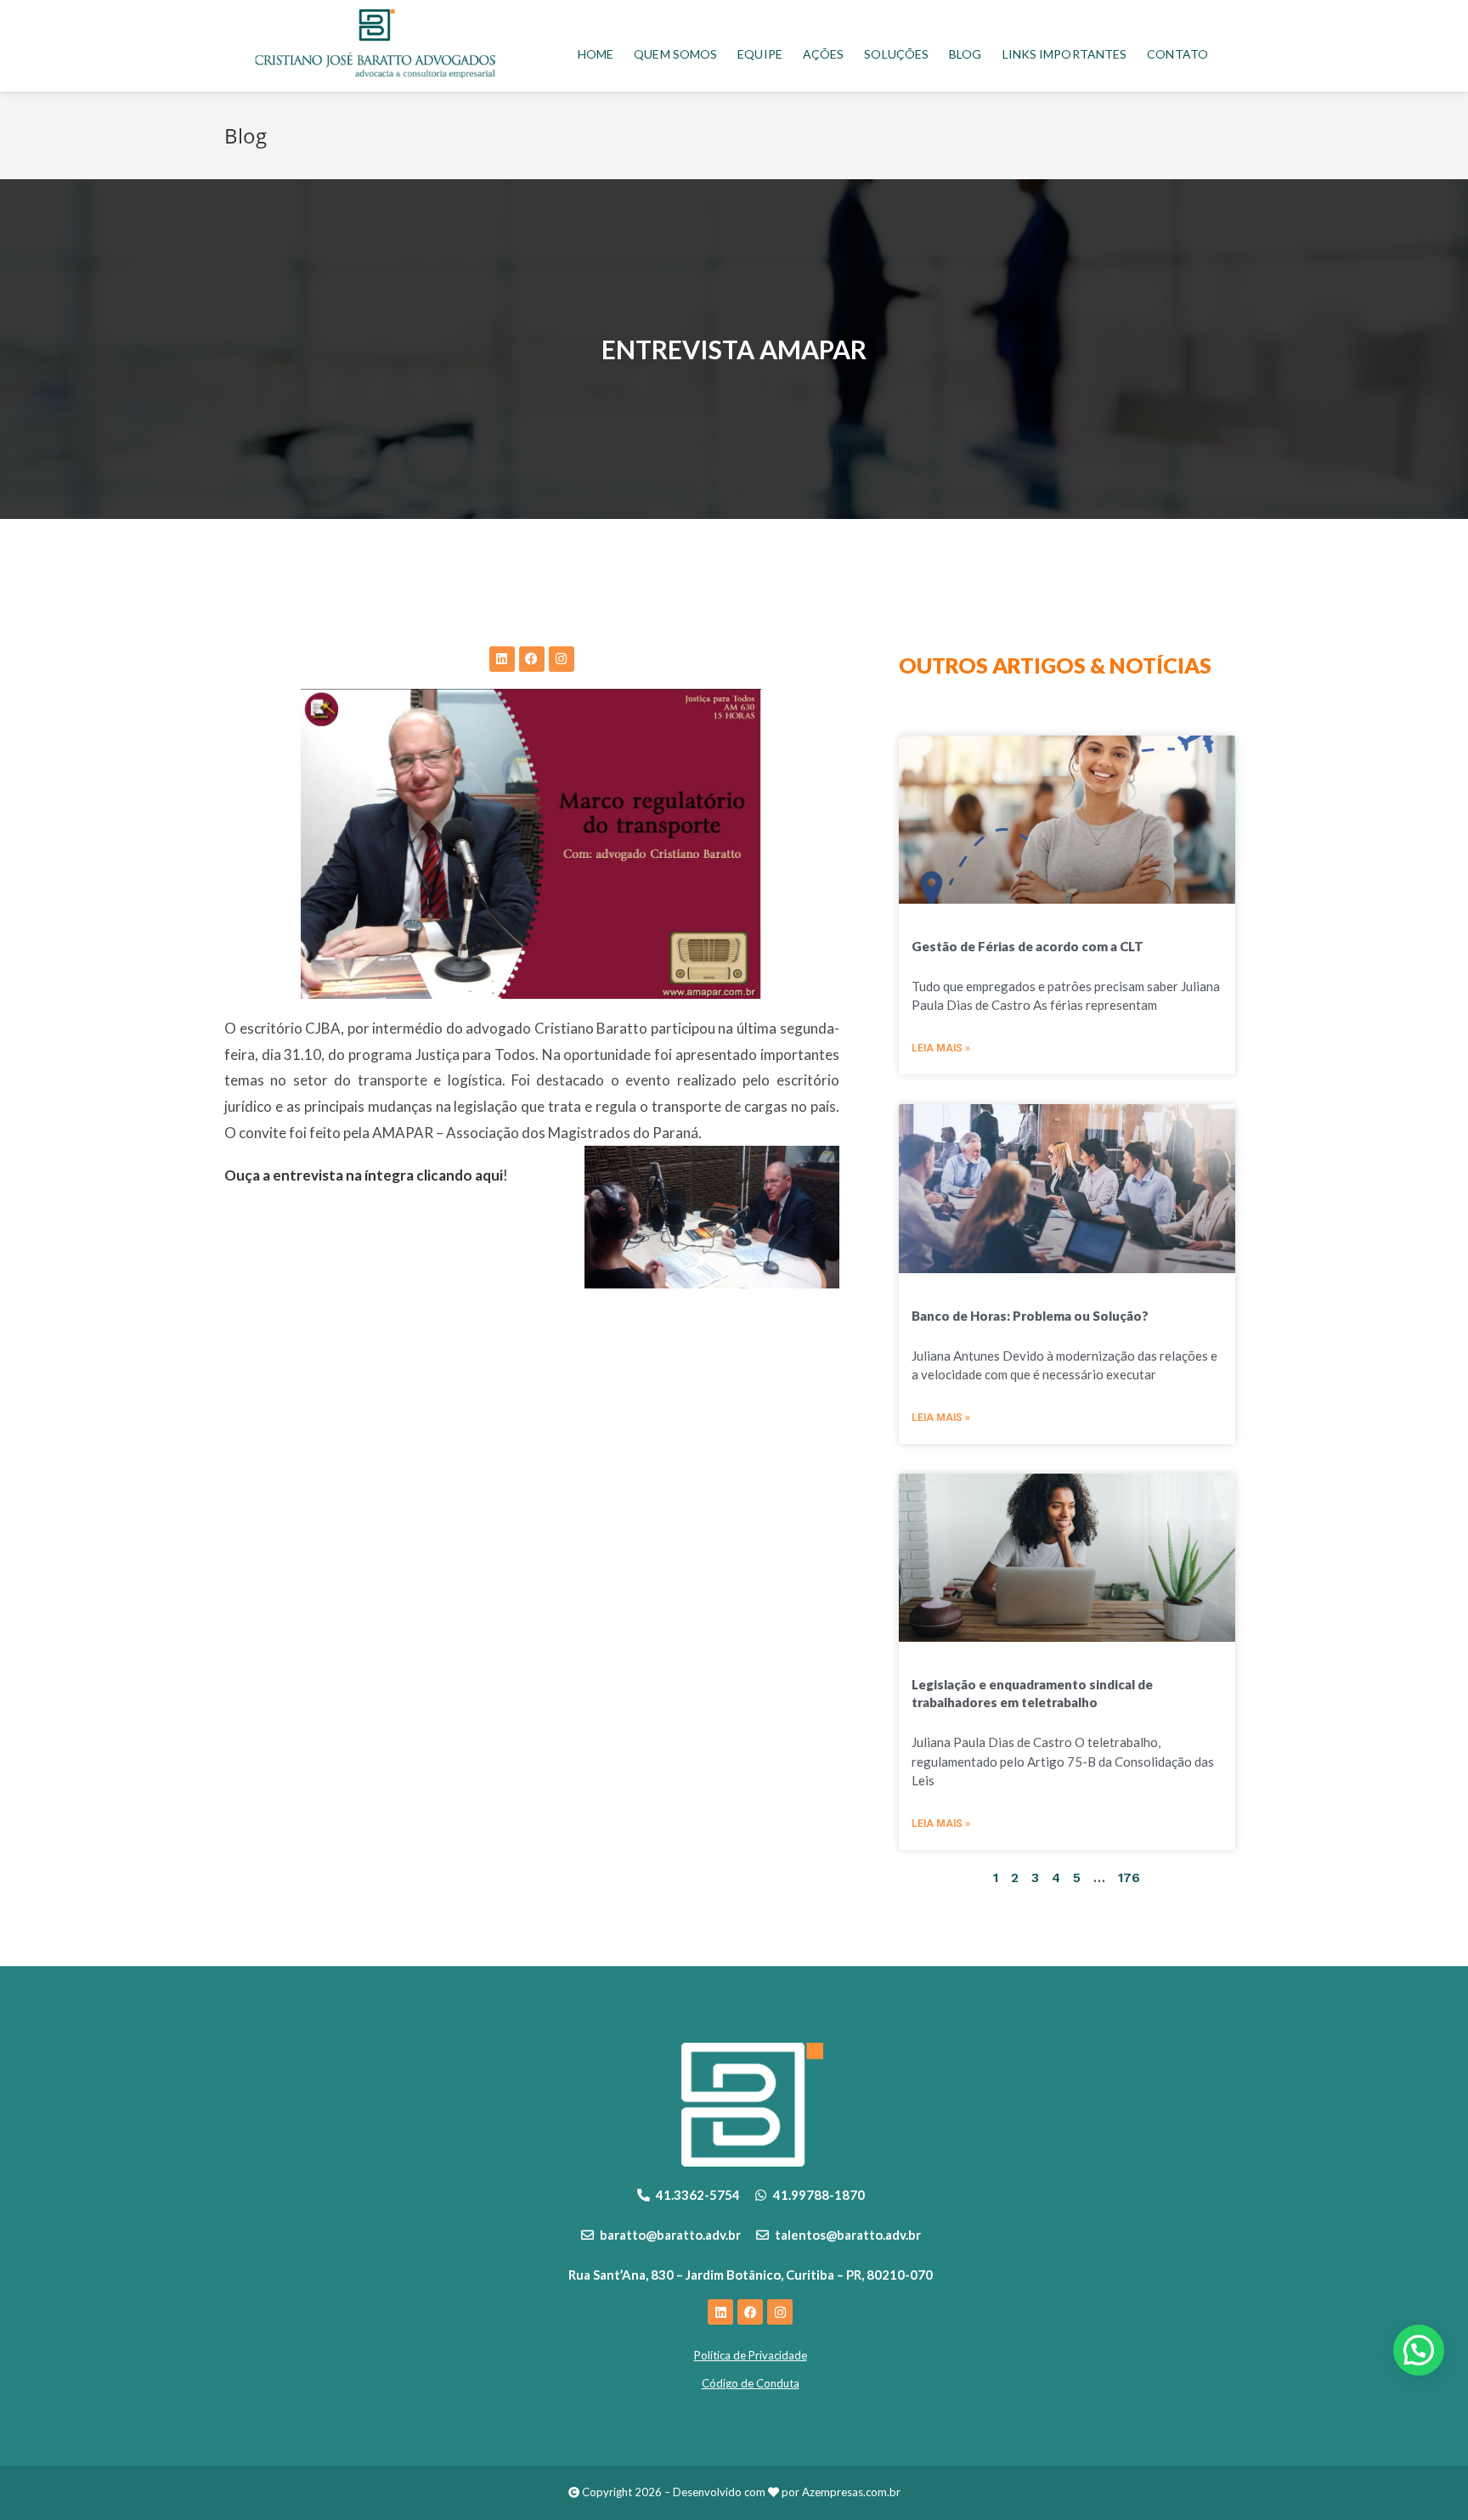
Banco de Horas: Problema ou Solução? (1030, 1316)
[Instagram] (562, 659)
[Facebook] (532, 659)
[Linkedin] (502, 659)
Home (596, 54)
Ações (824, 54)
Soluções (896, 54)
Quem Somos (675, 54)
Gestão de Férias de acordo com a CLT (1028, 946)
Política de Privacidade (751, 2355)
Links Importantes (1065, 54)
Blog (965, 54)
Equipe (760, 54)
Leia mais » (941, 1048)
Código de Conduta (751, 2383)
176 (1129, 1878)
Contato (1177, 54)
